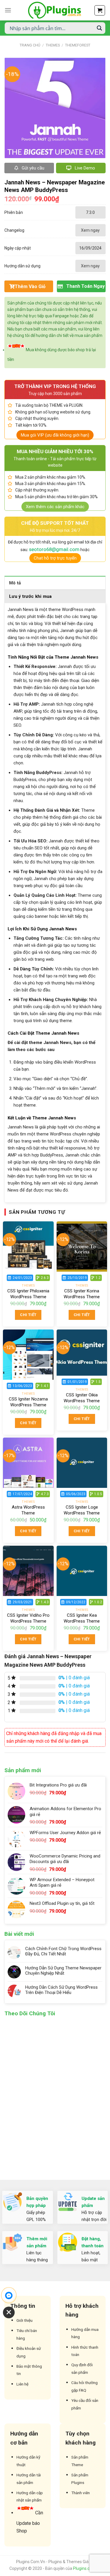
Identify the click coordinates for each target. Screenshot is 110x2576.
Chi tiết (28, 1315)
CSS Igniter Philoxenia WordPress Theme (28, 1294)
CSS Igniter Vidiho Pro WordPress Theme (28, 1618)
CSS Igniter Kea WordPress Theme (82, 1618)
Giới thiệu (24, 2320)
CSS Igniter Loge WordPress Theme (82, 1510)
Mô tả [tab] (15, 583)
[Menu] (8, 10)
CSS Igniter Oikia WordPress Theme (82, 1398)
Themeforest (78, 45)
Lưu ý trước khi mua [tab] (31, 596)
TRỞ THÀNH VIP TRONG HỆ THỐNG (55, 386)
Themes (53, 45)
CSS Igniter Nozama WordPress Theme (28, 1402)
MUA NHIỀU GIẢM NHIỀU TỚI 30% (55, 451)
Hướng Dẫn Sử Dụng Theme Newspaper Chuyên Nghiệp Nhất (63, 1971)
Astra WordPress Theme (28, 1510)
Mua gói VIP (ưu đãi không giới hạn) (55, 435)
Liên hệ (22, 2384)
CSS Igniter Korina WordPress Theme (82, 1294)
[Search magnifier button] (99, 28)
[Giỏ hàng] (100, 10)
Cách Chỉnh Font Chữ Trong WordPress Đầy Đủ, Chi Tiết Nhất (63, 1951)
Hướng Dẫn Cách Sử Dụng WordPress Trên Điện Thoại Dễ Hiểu (61, 1990)
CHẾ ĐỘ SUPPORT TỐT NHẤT (55, 523)
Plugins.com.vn (87, 2568)
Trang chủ (30, 45)
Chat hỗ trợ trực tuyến (55, 558)
